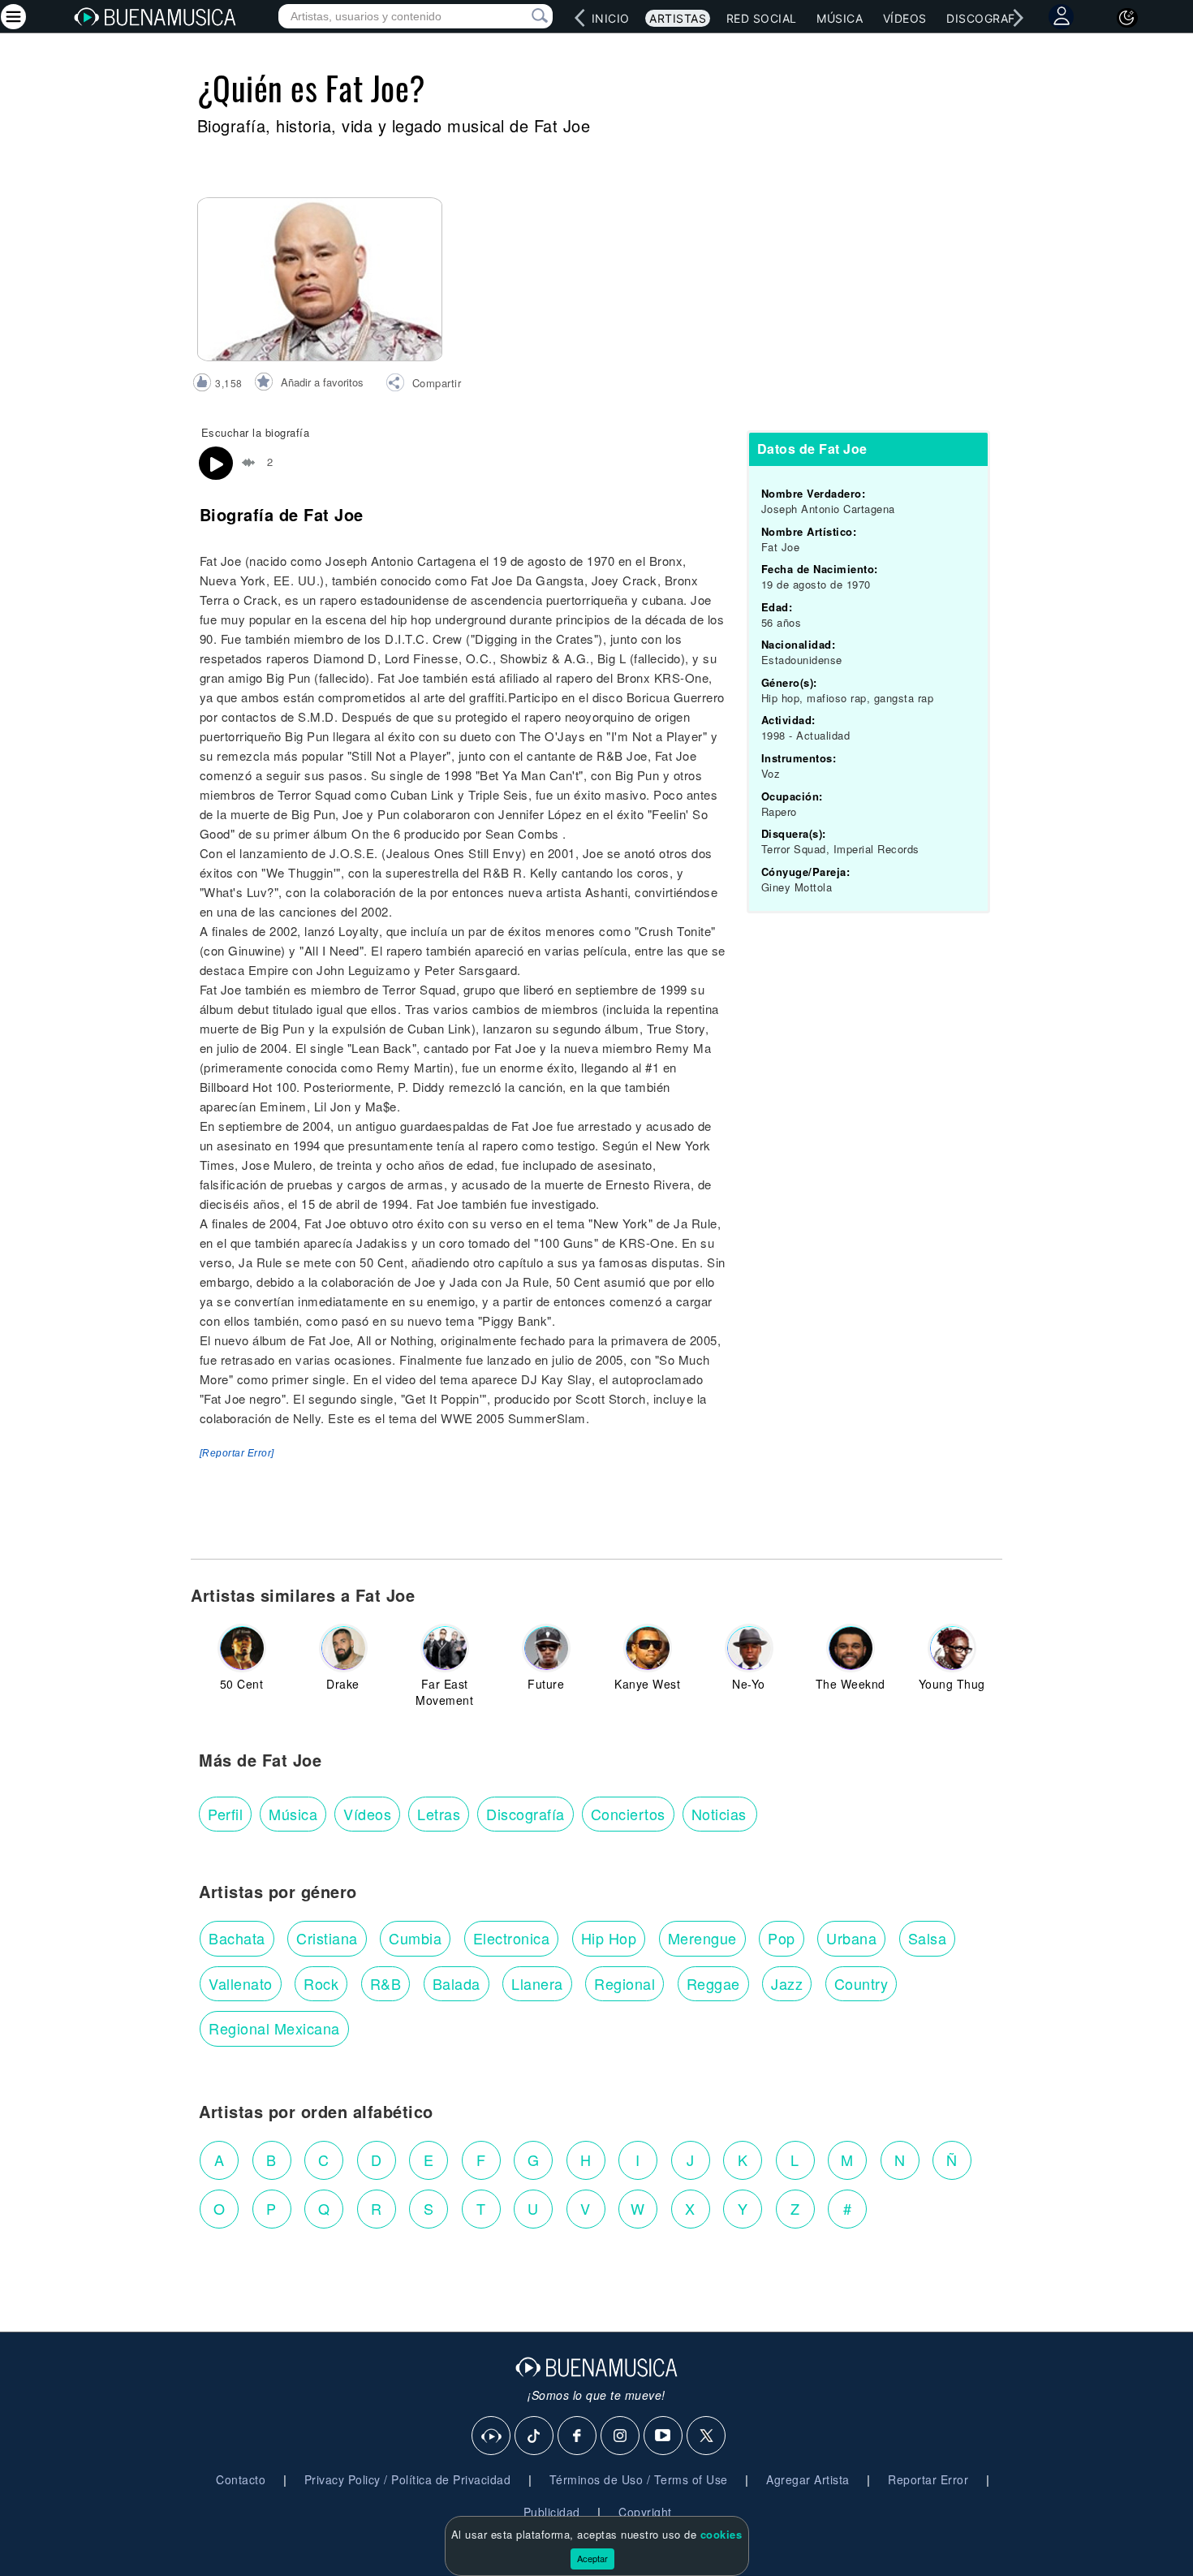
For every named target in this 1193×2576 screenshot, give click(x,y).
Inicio (611, 18)
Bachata (237, 1938)
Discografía (525, 1814)
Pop (782, 1938)
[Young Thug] (952, 1648)
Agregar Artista (808, 2479)
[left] (580, 18)
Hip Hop (609, 1938)
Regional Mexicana (274, 2028)
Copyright (645, 2512)
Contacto (241, 2479)
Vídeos (905, 18)
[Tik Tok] (535, 2436)
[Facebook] (578, 2436)
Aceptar (592, 2558)
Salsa (928, 1938)
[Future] (546, 1648)
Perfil (225, 1814)
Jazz (787, 1983)
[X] (707, 2436)
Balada (457, 1983)
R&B (386, 1983)
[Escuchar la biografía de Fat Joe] (216, 464)
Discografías (990, 18)
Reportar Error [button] (928, 2479)
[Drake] (343, 1648)
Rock (321, 1983)
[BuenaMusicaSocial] (492, 2436)
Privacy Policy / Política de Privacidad (408, 2479)
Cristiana (327, 1938)
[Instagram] (621, 2436)
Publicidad (552, 2512)
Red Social (762, 18)
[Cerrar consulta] (521, 16)
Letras (439, 1814)
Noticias (719, 1814)
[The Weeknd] (851, 1648)
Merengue (702, 1938)
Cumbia (415, 1938)
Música (840, 18)
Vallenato (241, 1983)
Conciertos (628, 1814)
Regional (624, 1983)
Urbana (851, 1938)
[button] (423, 385)
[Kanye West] (648, 1648)
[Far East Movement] (445, 1648)
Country (861, 1983)
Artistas (678, 18)
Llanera (537, 1983)
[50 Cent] (242, 1648)
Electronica (512, 1938)
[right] (1019, 18)
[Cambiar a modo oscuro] (1127, 18)
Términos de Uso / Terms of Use (639, 2479)
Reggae (713, 1983)
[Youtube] (664, 2436)
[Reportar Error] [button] (237, 1453)
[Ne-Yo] (749, 1648)
